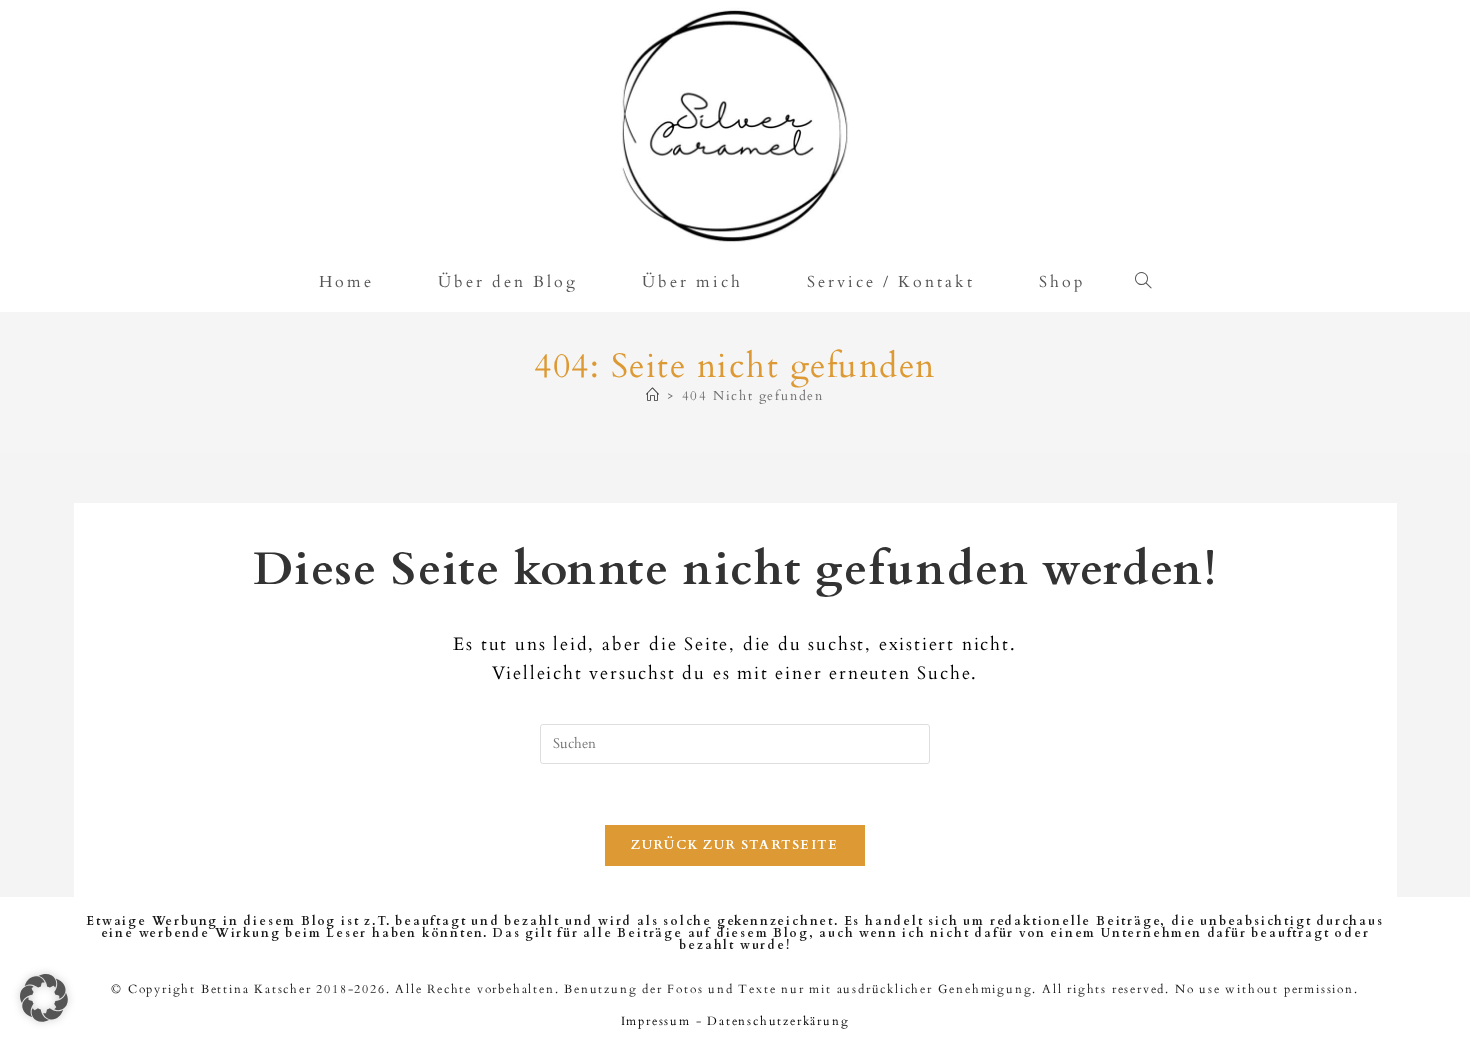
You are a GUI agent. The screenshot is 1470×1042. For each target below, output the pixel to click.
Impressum (656, 1021)
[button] (44, 998)
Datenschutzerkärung (778, 1021)
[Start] (653, 396)
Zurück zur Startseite (734, 845)
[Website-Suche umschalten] (1150, 282)
